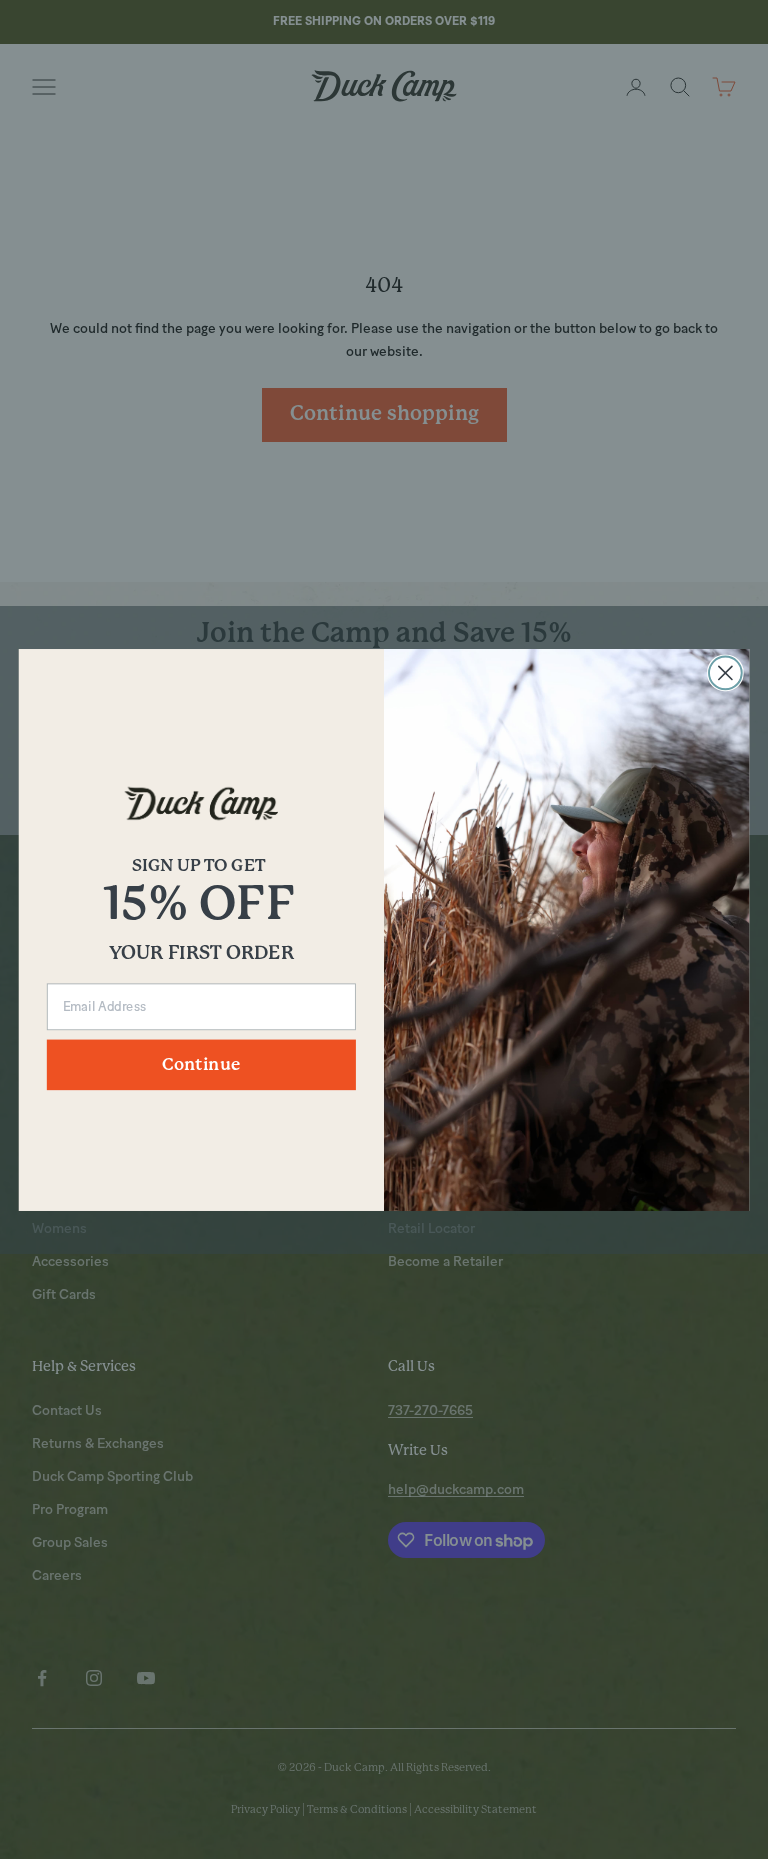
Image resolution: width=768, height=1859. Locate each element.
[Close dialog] (725, 672)
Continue (201, 1064)
